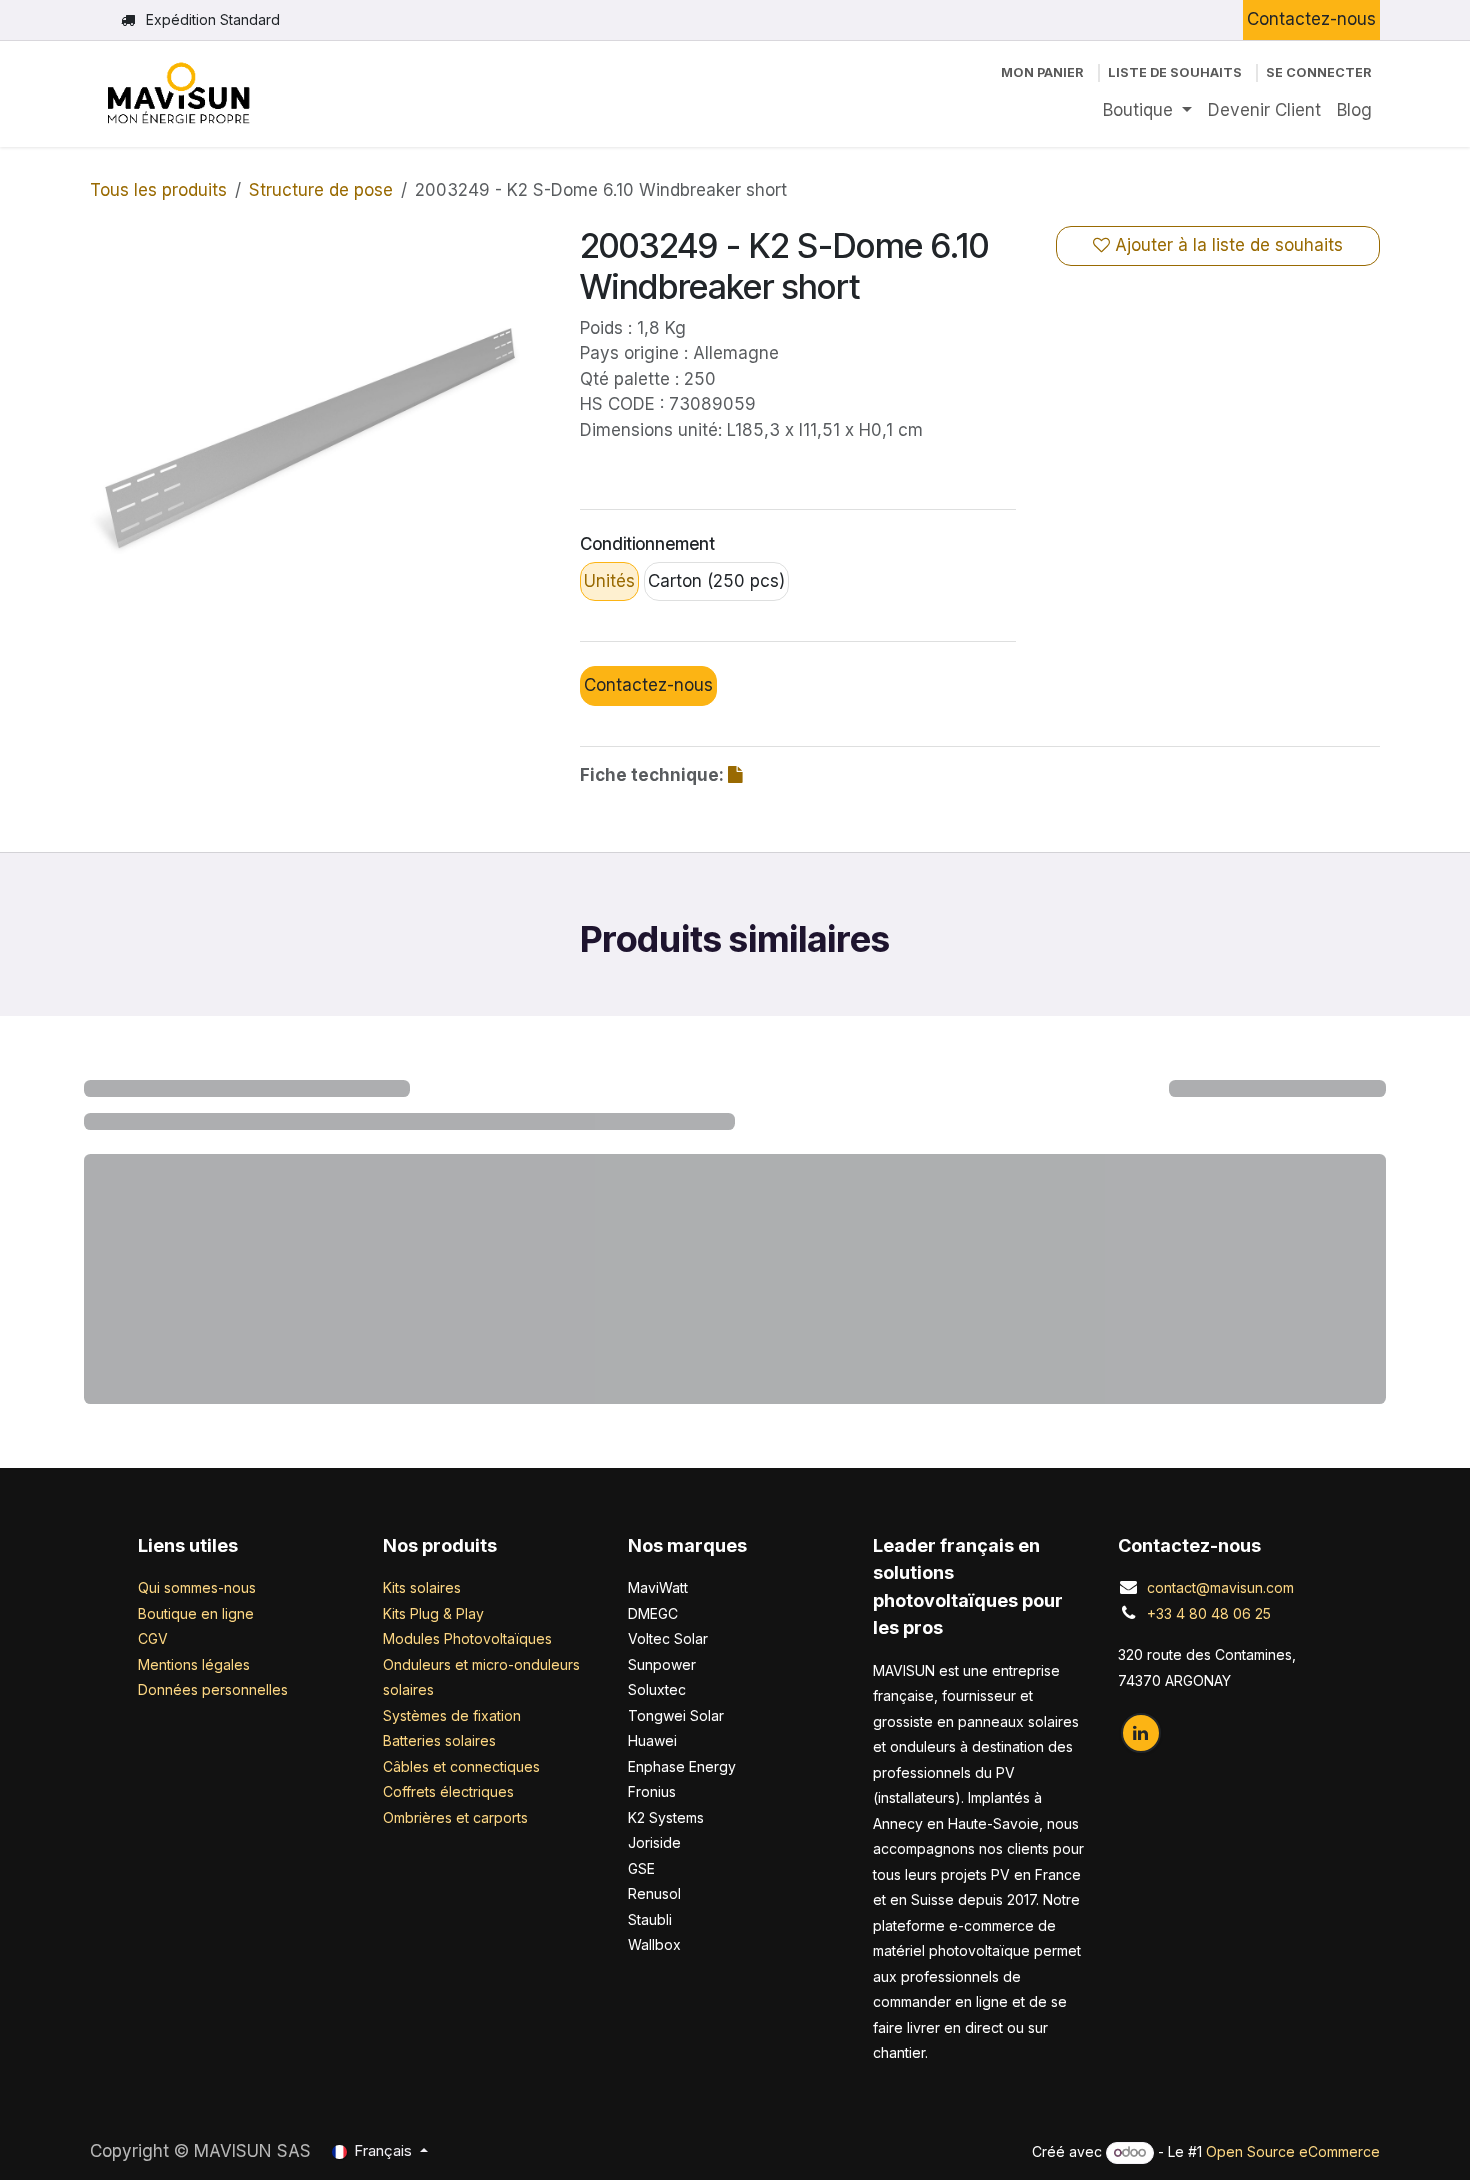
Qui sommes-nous (197, 1587)
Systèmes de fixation (452, 1715)
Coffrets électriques (448, 1791)
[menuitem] (1147, 111)
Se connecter (1319, 72)
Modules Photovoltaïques (467, 1638)
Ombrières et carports (455, 1817)
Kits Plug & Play (433, 1613)
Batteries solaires (439, 1740)
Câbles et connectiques (461, 1766)
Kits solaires (422, 1587)
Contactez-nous (1311, 19)
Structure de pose (321, 190)
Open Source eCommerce (1293, 2151)
